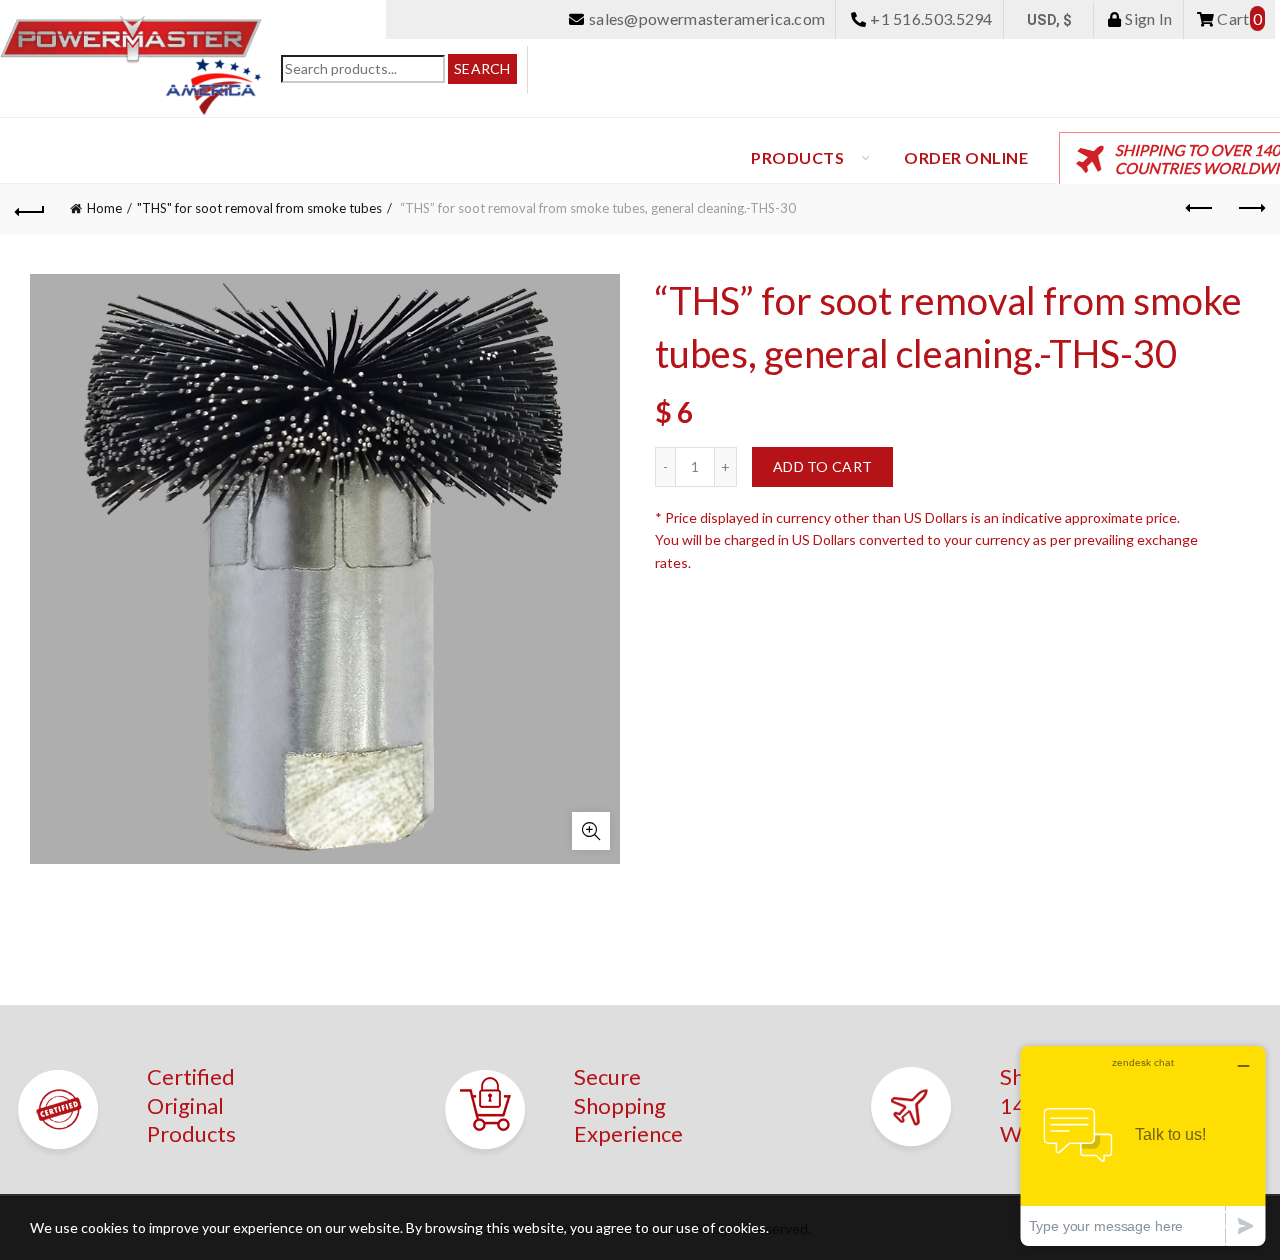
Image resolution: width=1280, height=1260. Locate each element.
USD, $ (1050, 20)
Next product (1250, 209)
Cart (1238, 18)
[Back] (30, 209)
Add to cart (822, 466)
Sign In (1147, 18)
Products (797, 157)
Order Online (966, 157)
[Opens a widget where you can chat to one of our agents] (1143, 1145)
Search (482, 68)
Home (104, 208)
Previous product (1200, 209)
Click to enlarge (591, 831)
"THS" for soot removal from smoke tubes (259, 208)
